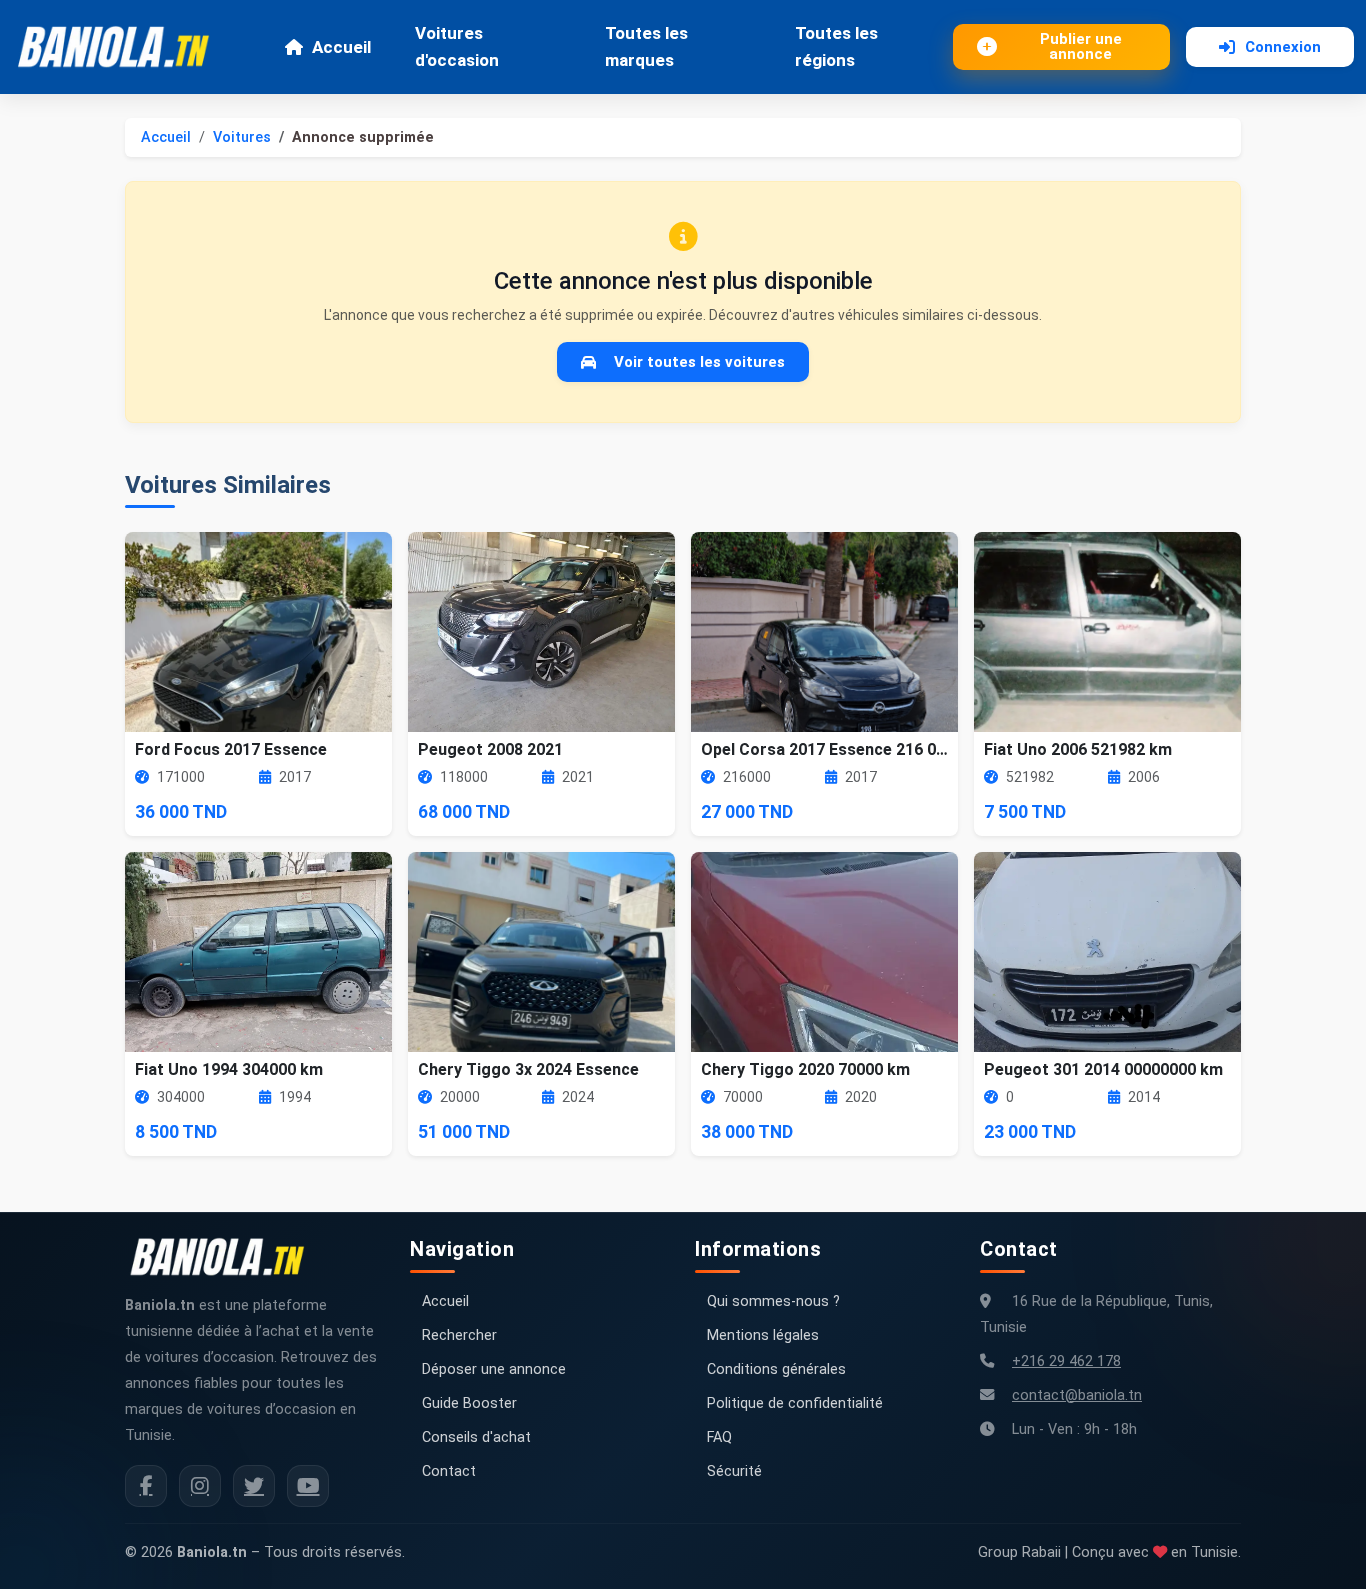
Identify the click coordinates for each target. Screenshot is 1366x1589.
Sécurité (734, 1471)
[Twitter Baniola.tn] (254, 1486)
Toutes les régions (836, 46)
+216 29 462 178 (1066, 1361)
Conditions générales (776, 1369)
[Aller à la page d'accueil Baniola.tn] (225, 1257)
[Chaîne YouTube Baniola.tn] (308, 1486)
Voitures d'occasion (457, 46)
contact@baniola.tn (1077, 1395)
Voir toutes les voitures (699, 362)
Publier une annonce (1081, 46)
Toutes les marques (646, 46)
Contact (449, 1471)
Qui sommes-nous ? (773, 1301)
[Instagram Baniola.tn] (200, 1486)
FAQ (719, 1437)
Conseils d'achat (476, 1437)
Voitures (242, 137)
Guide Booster (469, 1403)
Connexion (1283, 47)
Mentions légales (763, 1335)
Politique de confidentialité (795, 1403)
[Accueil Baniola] (122, 47)
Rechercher (459, 1335)
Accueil (341, 47)
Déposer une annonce (494, 1369)
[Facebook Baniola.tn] (146, 1486)
